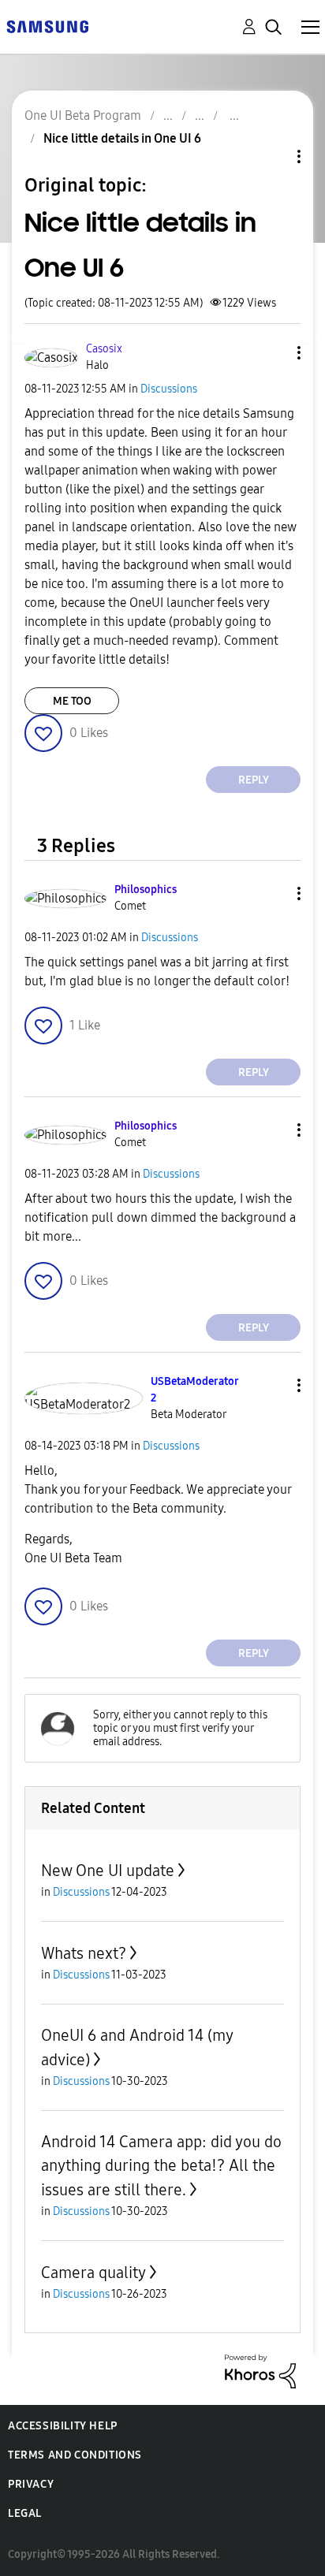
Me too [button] (72, 701)
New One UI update (108, 1871)
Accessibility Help (63, 2426)
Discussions (169, 389)
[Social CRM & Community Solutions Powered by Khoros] (260, 2371)
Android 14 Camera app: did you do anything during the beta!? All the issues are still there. (161, 2166)
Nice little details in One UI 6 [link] (122, 138)
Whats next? (84, 1953)
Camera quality (93, 2273)
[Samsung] (47, 26)
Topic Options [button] (272, 156)
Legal (25, 2513)
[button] (273, 353)
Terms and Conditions (75, 2455)
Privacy (31, 2484)
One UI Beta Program (83, 115)
